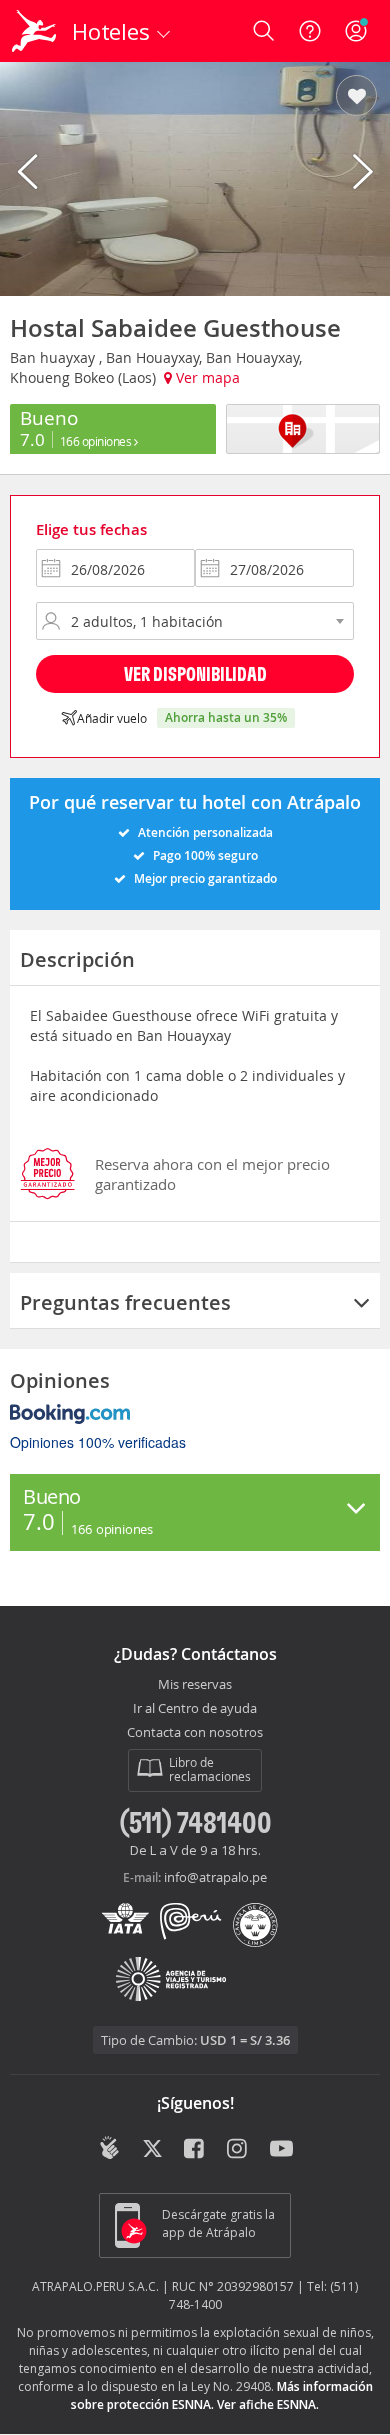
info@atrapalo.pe (215, 1877)
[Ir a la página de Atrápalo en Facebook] (195, 2150)
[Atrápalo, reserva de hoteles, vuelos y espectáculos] (34, 31)
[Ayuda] (310, 31)
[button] (356, 97)
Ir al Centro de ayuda (195, 1709)
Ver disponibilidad (195, 673)
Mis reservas (195, 1685)
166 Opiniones (97, 441)
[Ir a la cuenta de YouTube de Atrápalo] (281, 2150)
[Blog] (109, 2148)
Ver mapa (206, 377)
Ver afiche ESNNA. (268, 2404)
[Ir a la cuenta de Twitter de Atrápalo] (152, 2150)
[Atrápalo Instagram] (238, 2150)
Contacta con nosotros (195, 1733)
